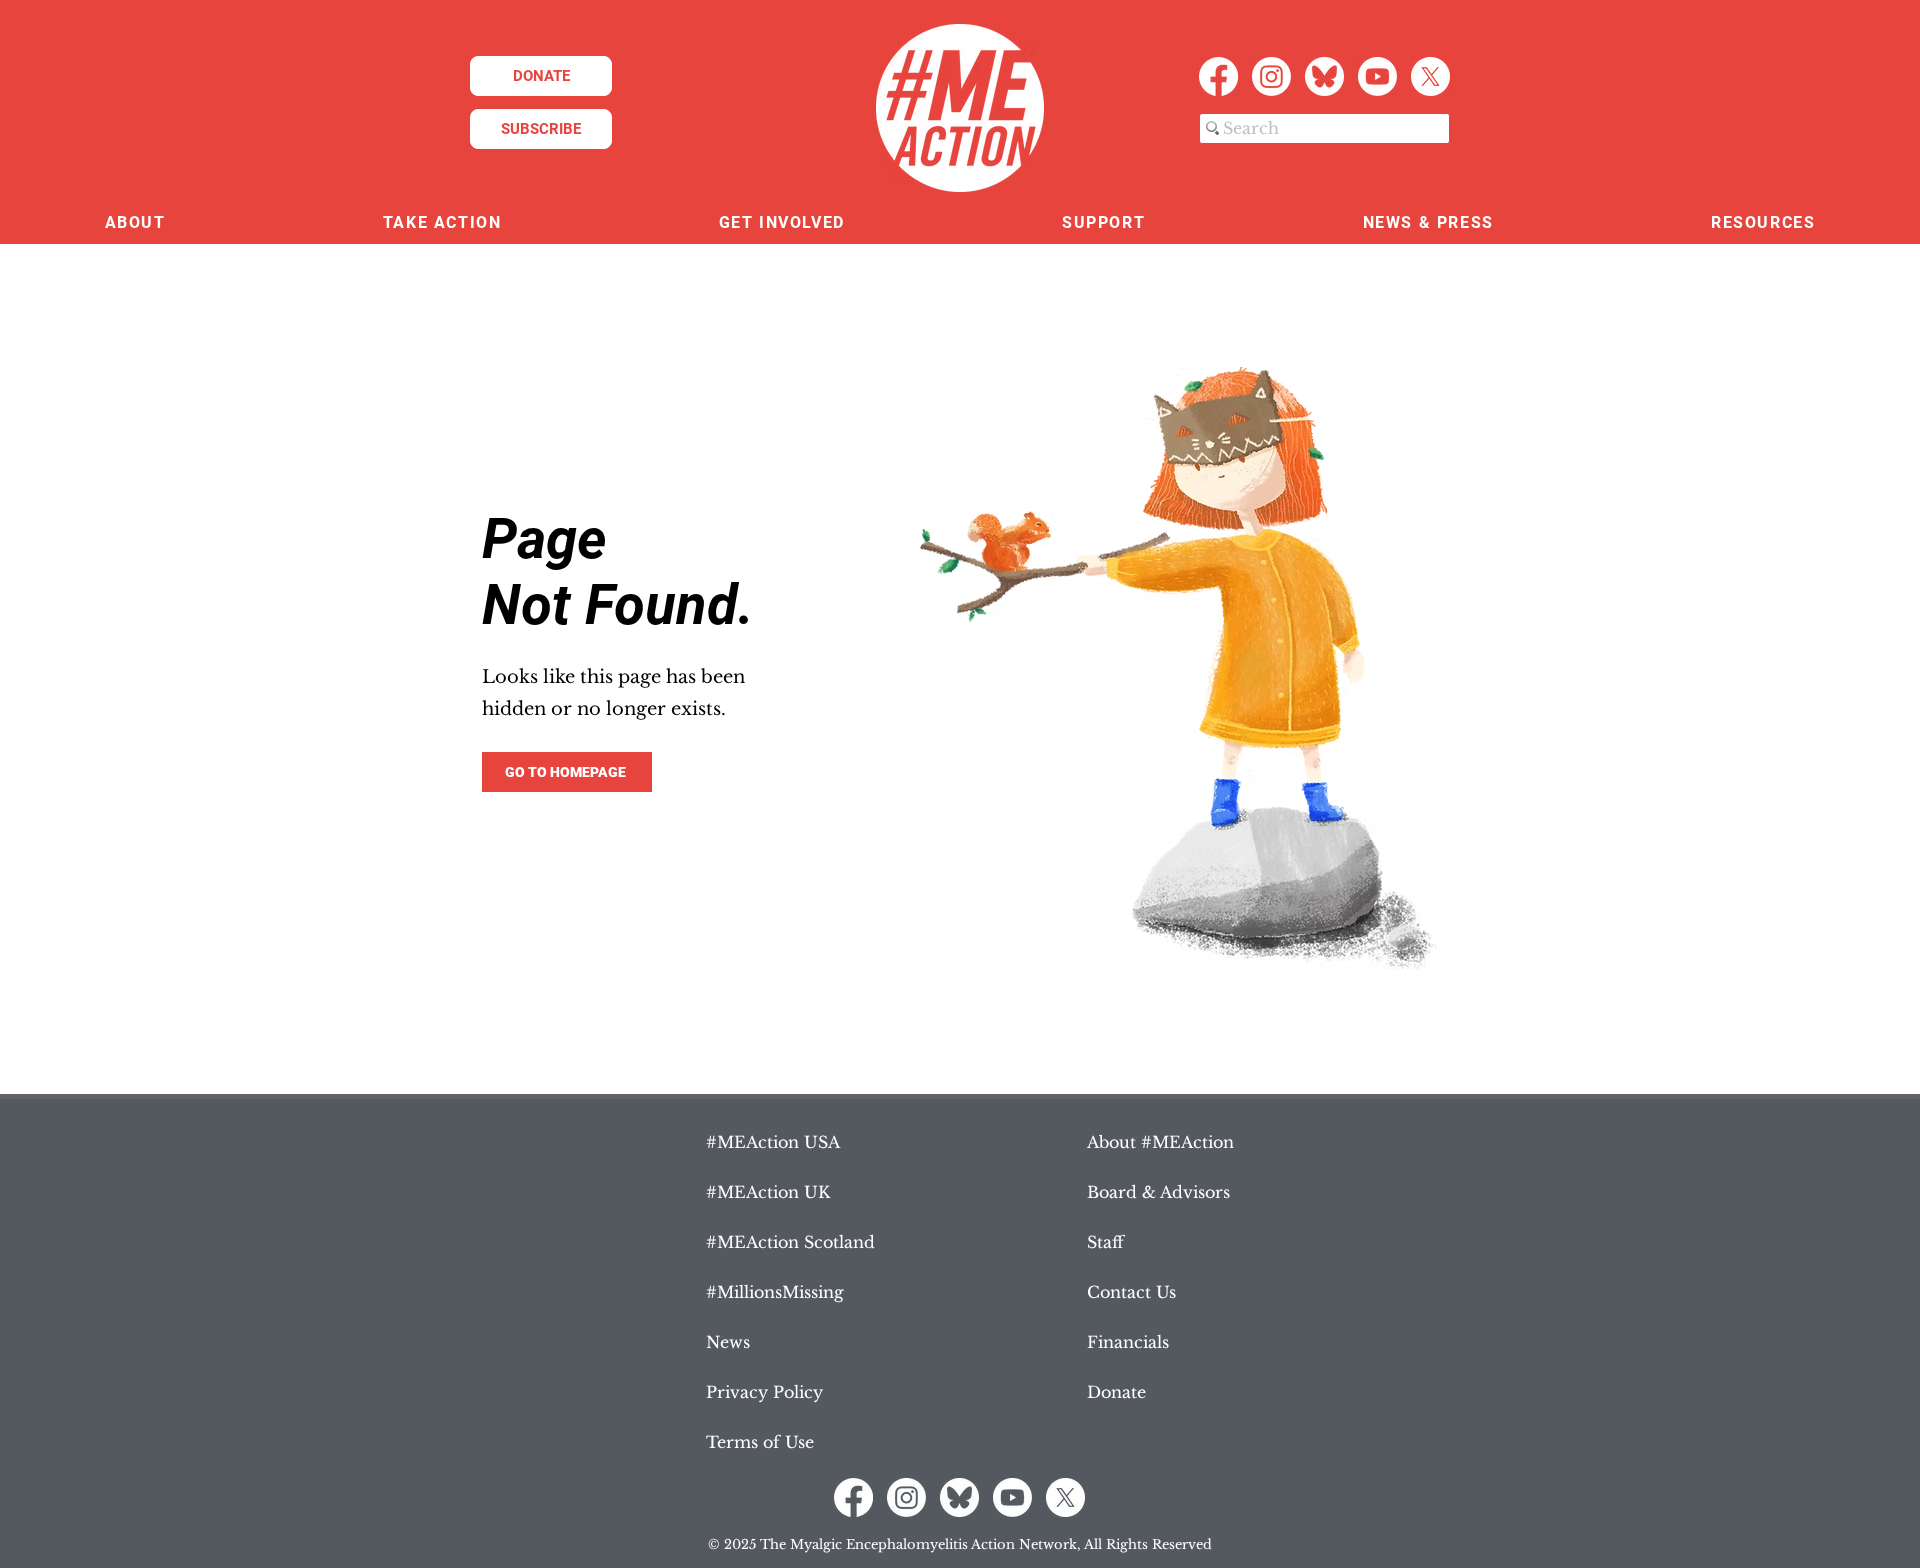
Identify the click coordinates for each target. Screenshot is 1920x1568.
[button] (135, 223)
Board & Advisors (1158, 1192)
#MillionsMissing (775, 1292)
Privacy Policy (764, 1392)
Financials (1128, 1342)
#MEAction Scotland (790, 1242)
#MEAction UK (768, 1192)
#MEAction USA (773, 1142)
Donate (1116, 1392)
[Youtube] (1377, 76)
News (728, 1342)
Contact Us (1131, 1292)
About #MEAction (1160, 1142)
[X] (1430, 76)
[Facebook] (1218, 76)
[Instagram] (1271, 76)
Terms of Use (760, 1442)
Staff (1105, 1242)
